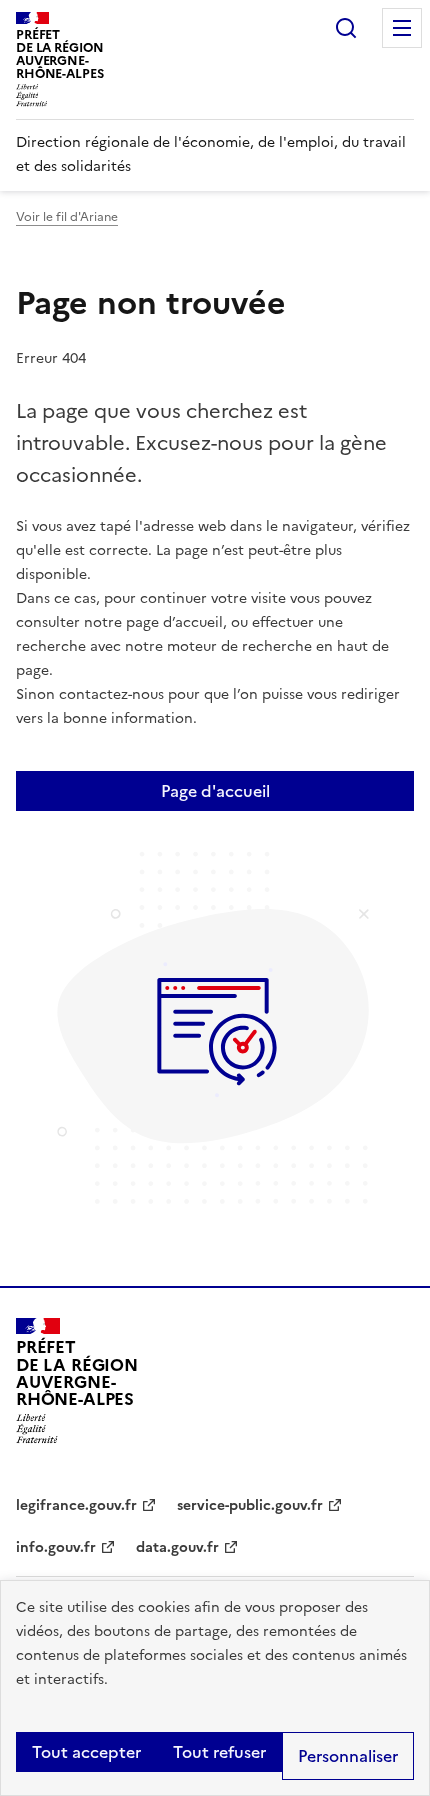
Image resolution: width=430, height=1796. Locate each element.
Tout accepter (86, 1752)
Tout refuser (219, 1752)
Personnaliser (348, 1756)
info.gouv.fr (56, 1547)
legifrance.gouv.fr (76, 1505)
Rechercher (346, 28)
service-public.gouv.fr (250, 1505)
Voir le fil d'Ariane (67, 217)
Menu (402, 28)
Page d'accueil (215, 791)
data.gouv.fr (177, 1547)
